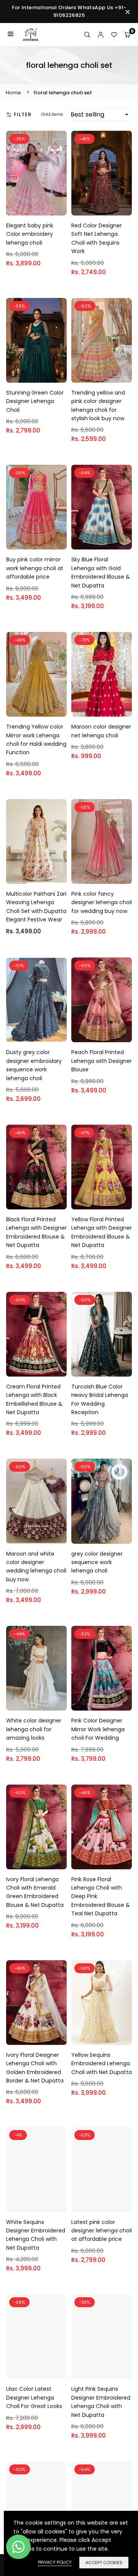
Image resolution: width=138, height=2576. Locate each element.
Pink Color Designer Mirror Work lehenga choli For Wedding (98, 1729)
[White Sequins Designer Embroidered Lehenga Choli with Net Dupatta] (36, 2169)
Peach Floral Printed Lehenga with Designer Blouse (102, 1061)
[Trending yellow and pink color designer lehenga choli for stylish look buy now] (102, 340)
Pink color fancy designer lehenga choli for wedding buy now (102, 902)
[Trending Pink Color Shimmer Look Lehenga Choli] (102, 2504)
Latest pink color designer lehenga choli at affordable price (102, 2231)
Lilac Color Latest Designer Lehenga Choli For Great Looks (34, 2398)
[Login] (101, 35)
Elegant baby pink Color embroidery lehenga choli (30, 234)
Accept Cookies (104, 2563)
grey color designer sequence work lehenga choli (97, 1562)
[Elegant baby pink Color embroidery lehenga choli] (36, 173)
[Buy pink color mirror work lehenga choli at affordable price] (36, 507)
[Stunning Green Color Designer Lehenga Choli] (36, 340)
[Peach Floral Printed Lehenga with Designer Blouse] (102, 1000)
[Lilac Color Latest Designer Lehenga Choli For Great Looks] (36, 2337)
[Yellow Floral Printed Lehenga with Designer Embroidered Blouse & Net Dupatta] (102, 1167)
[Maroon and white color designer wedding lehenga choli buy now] (36, 1501)
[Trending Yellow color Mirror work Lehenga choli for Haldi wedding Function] (36, 674)
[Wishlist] (114, 35)
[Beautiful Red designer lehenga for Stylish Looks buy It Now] (36, 2504)
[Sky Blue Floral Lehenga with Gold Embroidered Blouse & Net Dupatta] (102, 507)
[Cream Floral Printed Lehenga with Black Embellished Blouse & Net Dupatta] (36, 1334)
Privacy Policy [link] (55, 2562)
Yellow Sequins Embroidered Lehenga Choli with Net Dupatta (102, 2064)
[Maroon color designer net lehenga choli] (102, 674)
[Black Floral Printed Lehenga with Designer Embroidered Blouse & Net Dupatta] (36, 1167)
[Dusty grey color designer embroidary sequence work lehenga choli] (36, 1000)
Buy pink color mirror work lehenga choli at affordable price (35, 568)
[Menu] (11, 35)
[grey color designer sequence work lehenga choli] (102, 1501)
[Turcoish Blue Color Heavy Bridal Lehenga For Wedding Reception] (102, 1334)
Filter (23, 114)
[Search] (87, 35)
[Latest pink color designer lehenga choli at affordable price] (102, 2169)
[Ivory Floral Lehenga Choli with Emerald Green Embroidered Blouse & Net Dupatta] (36, 1827)
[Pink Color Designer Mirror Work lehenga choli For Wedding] (102, 1668)
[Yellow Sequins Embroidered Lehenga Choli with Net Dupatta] (102, 2003)
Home (13, 93)
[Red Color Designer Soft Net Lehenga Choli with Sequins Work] (102, 173)
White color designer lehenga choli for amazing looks (34, 1729)
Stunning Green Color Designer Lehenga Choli (35, 401)
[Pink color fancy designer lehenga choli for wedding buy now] (102, 841)
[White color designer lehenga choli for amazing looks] (36, 1668)
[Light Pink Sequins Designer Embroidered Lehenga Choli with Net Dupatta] (102, 2337)
